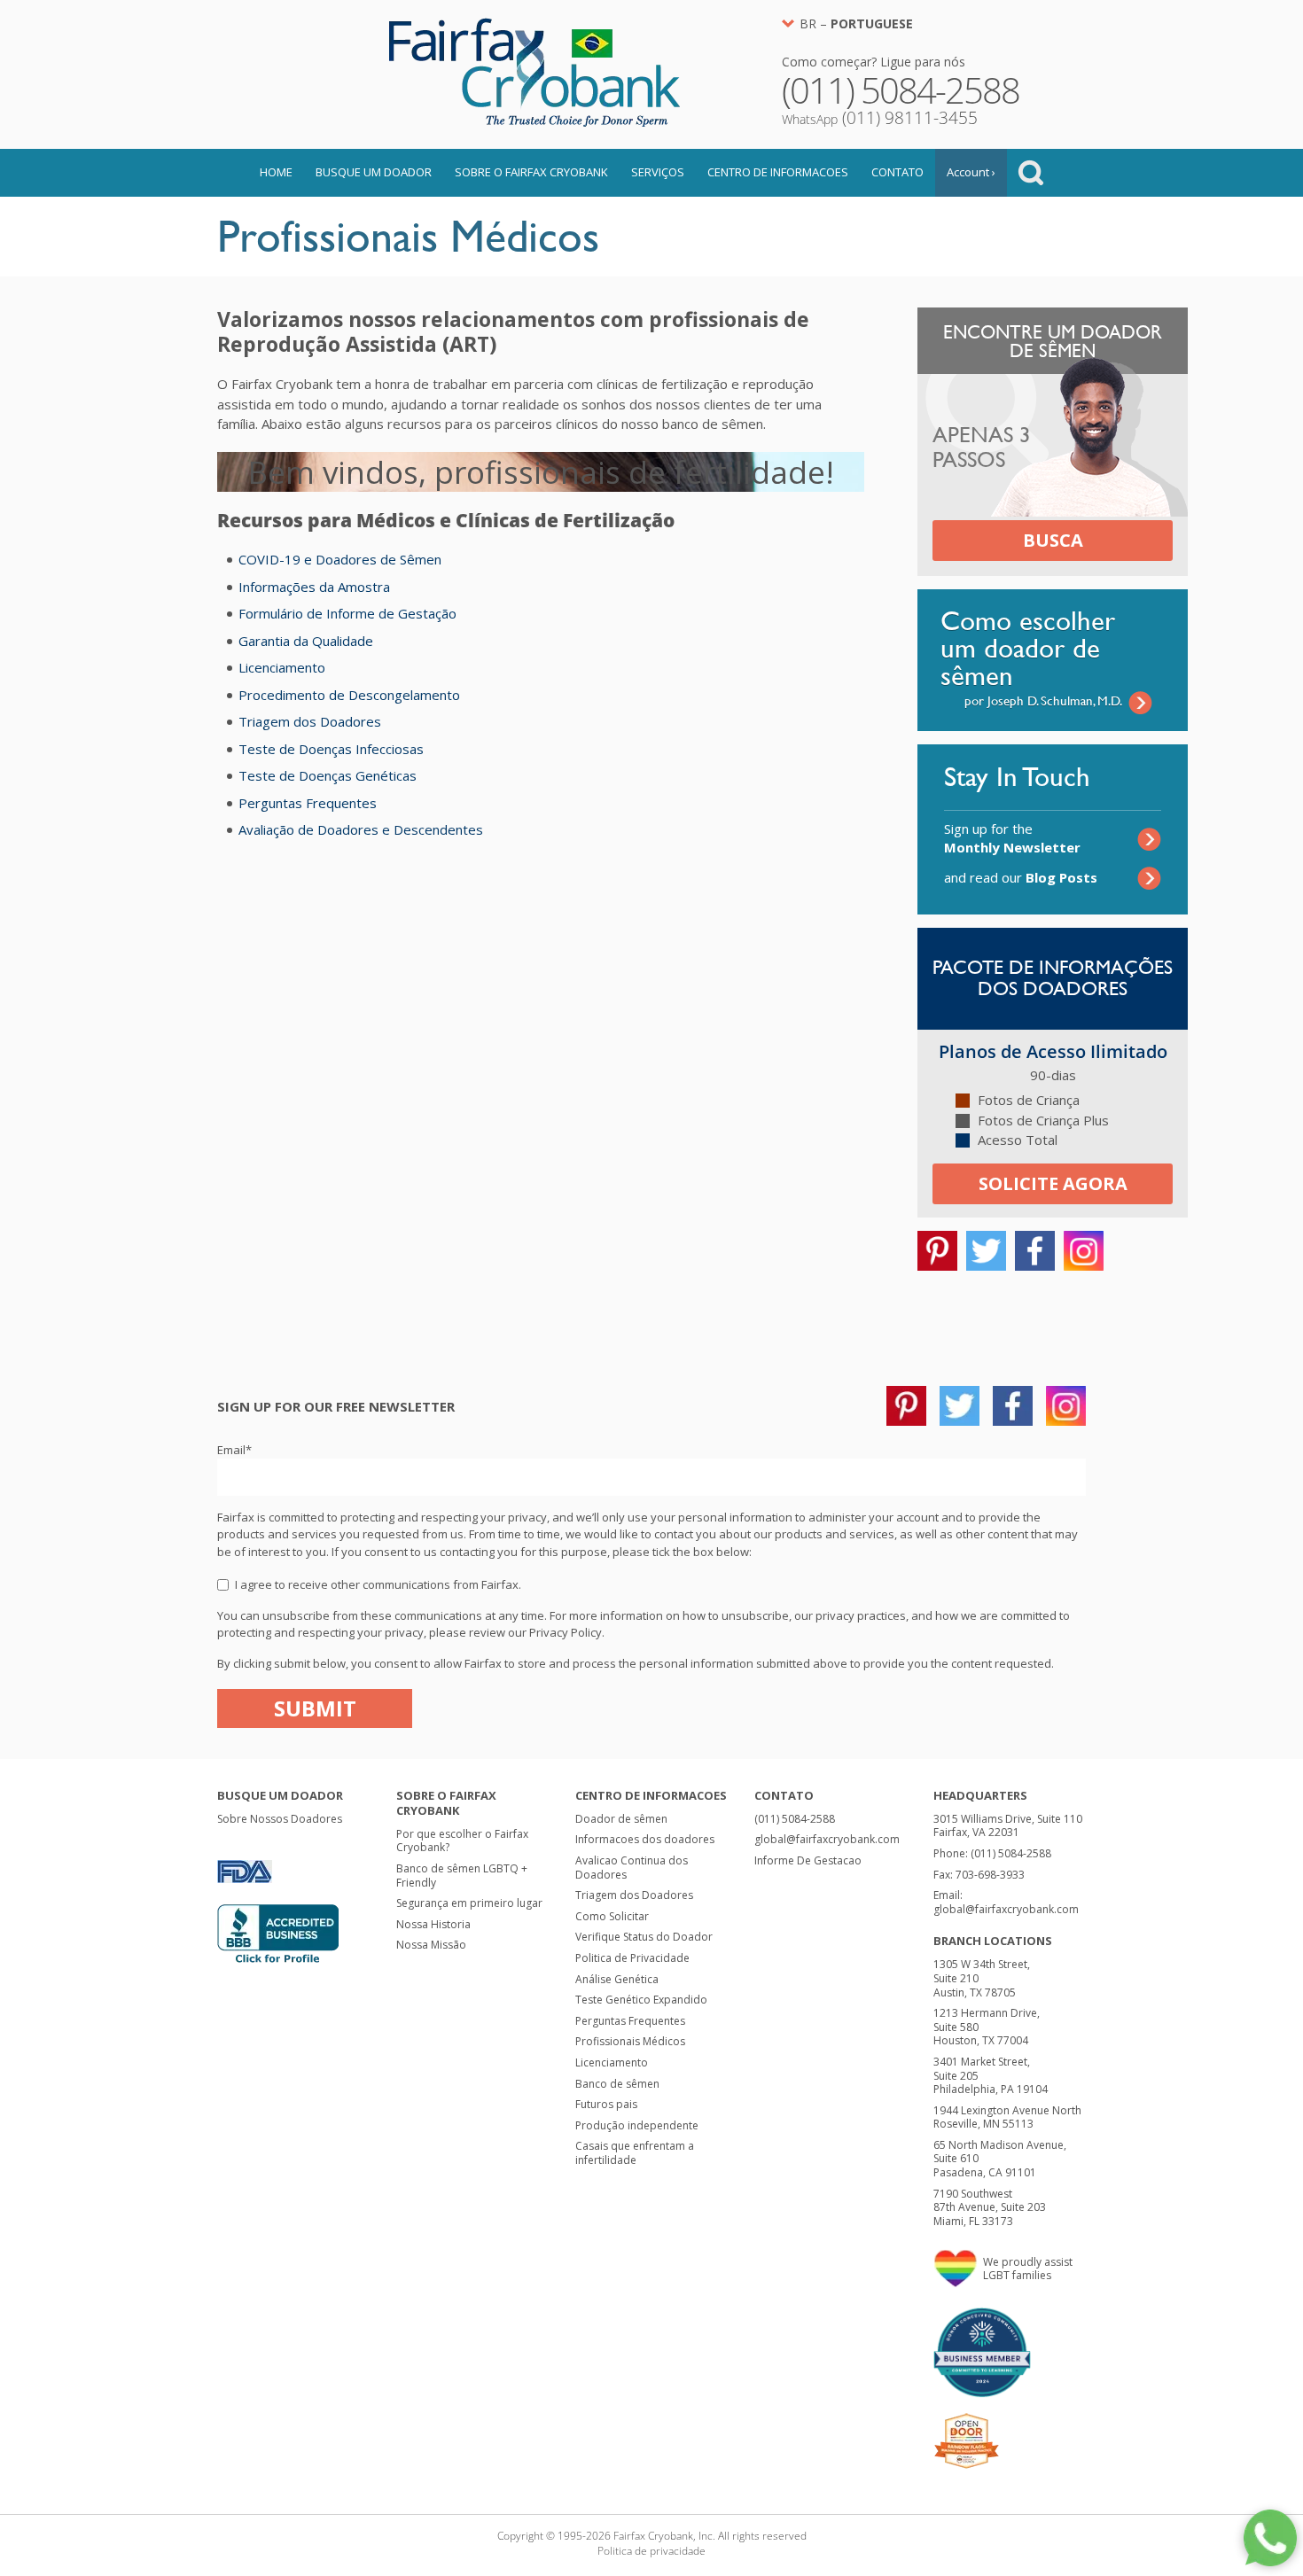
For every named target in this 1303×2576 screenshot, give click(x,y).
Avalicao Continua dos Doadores (632, 1868)
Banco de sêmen (617, 2084)
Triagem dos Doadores (310, 721)
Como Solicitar (612, 1916)
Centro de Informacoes (778, 172)
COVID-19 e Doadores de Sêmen (340, 559)
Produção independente (637, 2125)
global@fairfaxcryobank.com (827, 1839)
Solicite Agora (1053, 1183)
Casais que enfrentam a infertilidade (635, 2153)
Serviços (658, 172)
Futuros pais (606, 2104)
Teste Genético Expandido (641, 2000)
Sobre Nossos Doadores (280, 1819)
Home (276, 172)
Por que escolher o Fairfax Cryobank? (462, 1841)
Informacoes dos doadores (645, 1839)
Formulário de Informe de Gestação (347, 613)
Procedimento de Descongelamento (349, 695)
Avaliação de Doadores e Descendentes (361, 829)
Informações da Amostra (314, 587)
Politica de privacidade (651, 2551)
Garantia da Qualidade (306, 641)
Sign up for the (1012, 838)
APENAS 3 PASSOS (982, 447)
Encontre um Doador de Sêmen (1053, 341)
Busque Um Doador (374, 172)
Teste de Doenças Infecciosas (331, 749)
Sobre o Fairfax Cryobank (531, 172)
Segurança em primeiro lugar (469, 1903)
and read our (1021, 877)
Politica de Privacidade (632, 1958)
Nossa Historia (433, 1924)
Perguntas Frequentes (308, 803)
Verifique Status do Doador (644, 1937)
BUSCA (1053, 540)
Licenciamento (282, 667)
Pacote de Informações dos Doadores (1053, 978)
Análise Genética (617, 1979)
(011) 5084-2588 (795, 1819)
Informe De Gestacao (808, 1860)
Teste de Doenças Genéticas (328, 775)
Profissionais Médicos (630, 2041)
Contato (897, 172)
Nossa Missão (431, 1945)
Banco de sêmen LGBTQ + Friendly (462, 1876)
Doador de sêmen (621, 1819)
